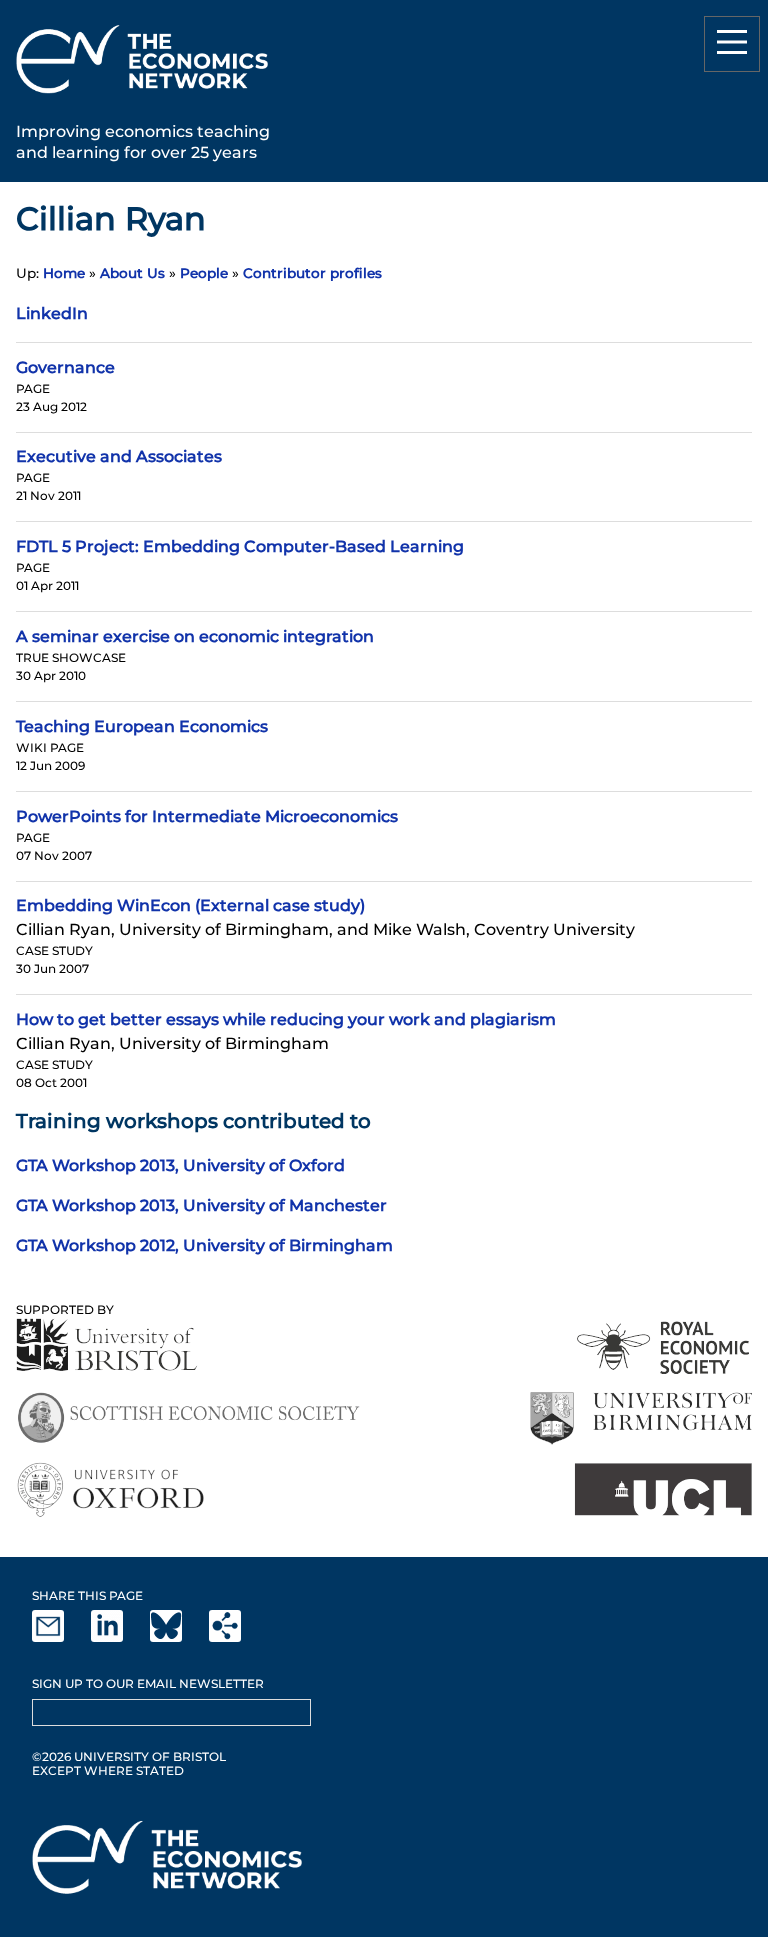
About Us (132, 273)
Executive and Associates (119, 456)
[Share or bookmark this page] (237, 1637)
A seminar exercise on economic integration (195, 636)
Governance (65, 367)
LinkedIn (52, 313)
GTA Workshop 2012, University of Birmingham (204, 1245)
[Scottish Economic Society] (188, 1418)
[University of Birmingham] (640, 1418)
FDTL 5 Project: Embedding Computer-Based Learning (240, 546)
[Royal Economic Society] (664, 1347)
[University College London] (663, 1489)
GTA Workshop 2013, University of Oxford (180, 1165)
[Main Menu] (732, 44)
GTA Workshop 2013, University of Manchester (201, 1205)
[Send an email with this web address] (60, 1637)
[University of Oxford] (112, 1489)
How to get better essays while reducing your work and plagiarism (286, 1019)
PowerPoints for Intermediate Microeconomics (207, 816)
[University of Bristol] (107, 1344)
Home (64, 273)
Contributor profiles (312, 273)
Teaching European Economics (142, 726)
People (204, 273)
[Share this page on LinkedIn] (119, 1637)
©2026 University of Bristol (129, 1756)
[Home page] (142, 96)
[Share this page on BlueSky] (178, 1637)
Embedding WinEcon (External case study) (190, 905)
